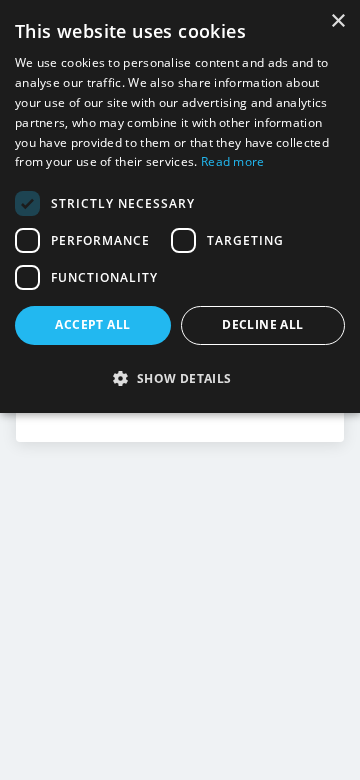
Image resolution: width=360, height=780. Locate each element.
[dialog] (180, 206)
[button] (180, 378)
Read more (233, 161)
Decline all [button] (262, 324)
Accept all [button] (92, 324)
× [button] (337, 21)
